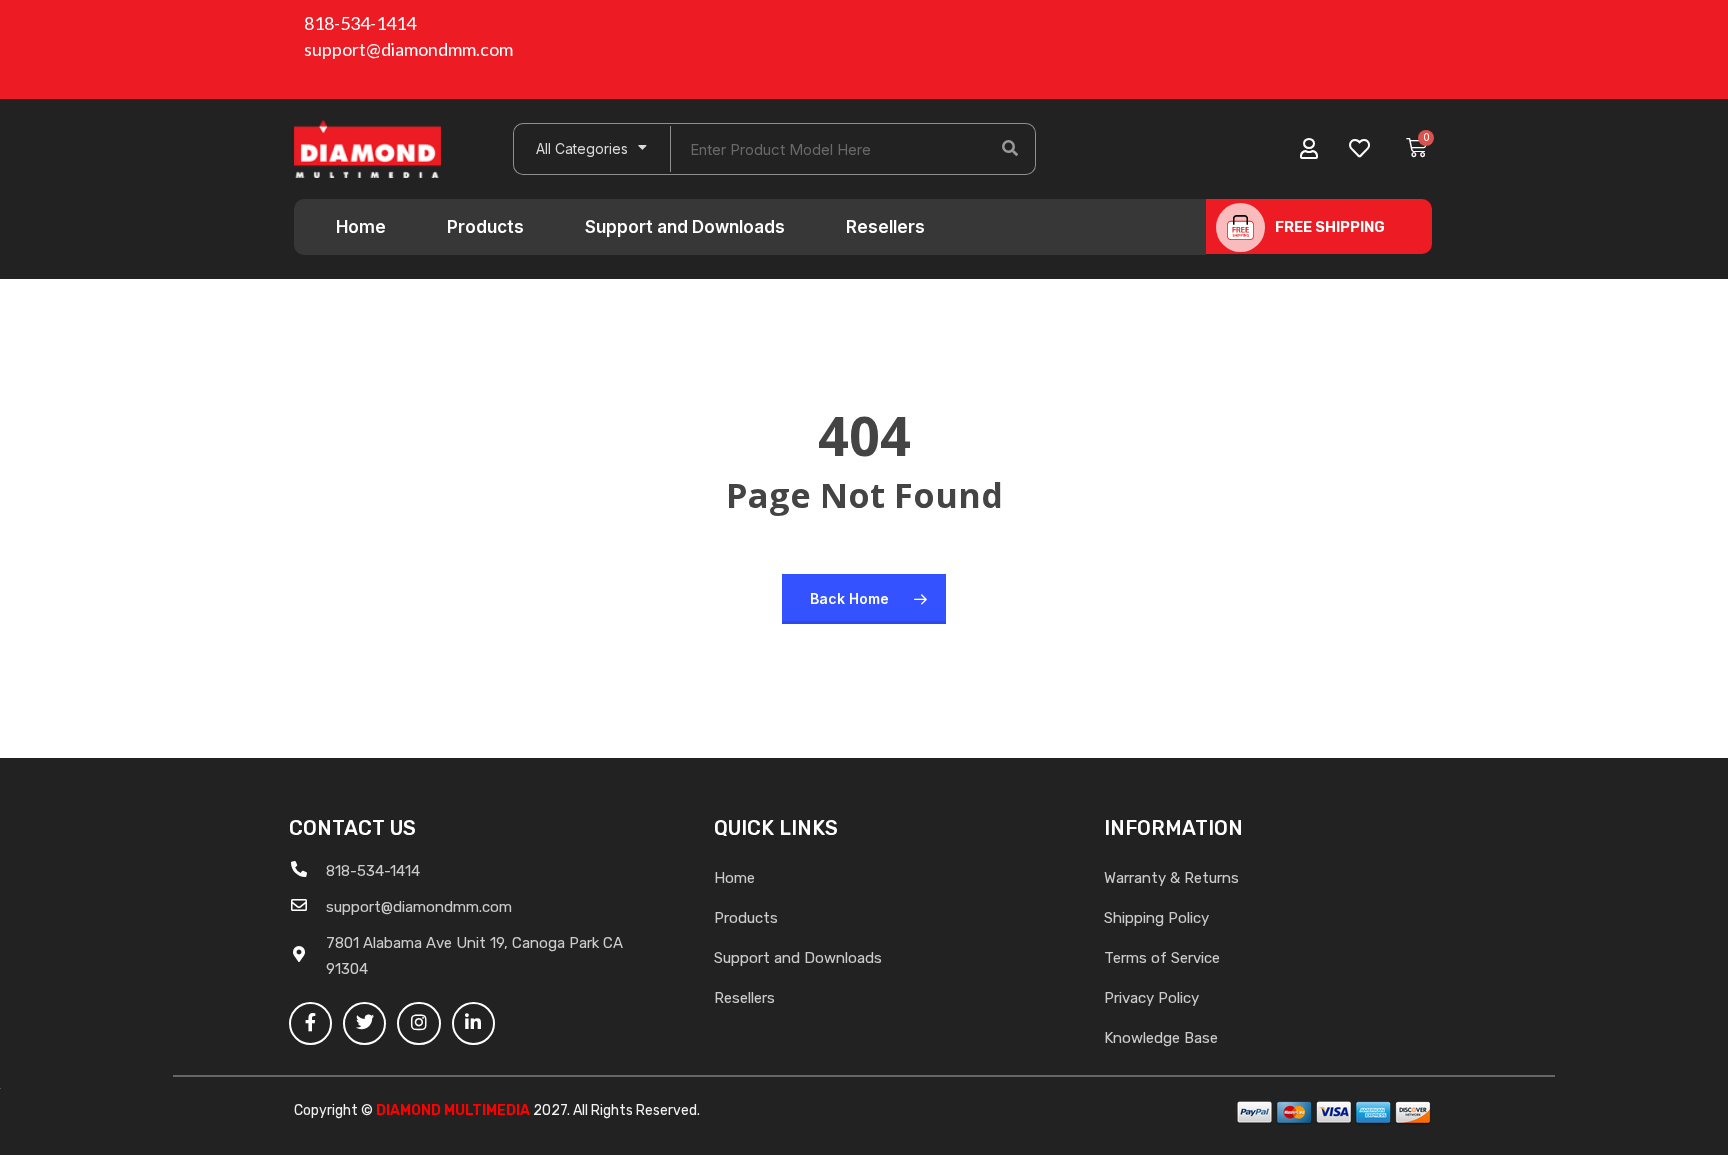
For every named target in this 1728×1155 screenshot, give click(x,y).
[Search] (1010, 149)
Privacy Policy (1151, 998)
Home (361, 227)
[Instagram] (418, 1023)
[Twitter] (364, 1023)
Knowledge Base (1161, 1038)
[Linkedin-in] (473, 1023)
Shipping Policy (1156, 918)
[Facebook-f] (310, 1023)
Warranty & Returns (1171, 878)
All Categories (582, 148)
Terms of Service (1162, 958)
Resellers (885, 227)
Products (485, 227)
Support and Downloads (685, 227)
